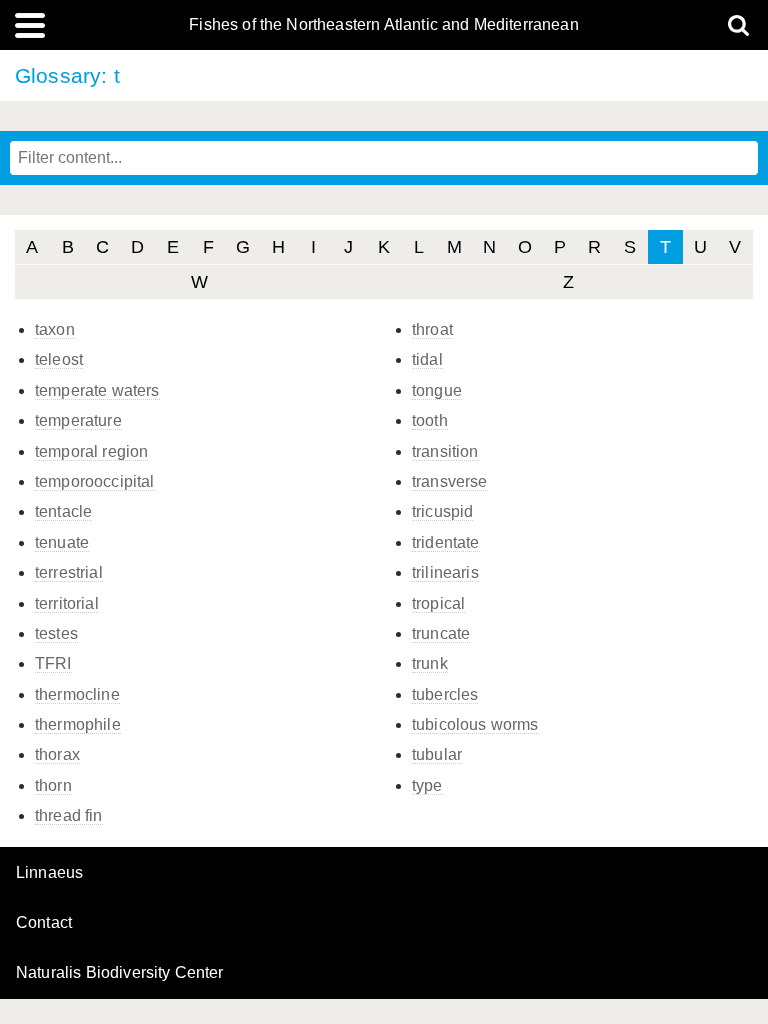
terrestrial (69, 572)
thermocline (77, 694)
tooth (430, 420)
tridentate (446, 542)
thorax (57, 754)
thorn (53, 785)
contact (44, 922)
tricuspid (442, 511)
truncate (441, 633)
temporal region (91, 451)
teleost (59, 359)
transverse (450, 481)
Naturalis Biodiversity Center (120, 973)
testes (56, 633)
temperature (78, 420)
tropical (438, 603)
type (427, 785)
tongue (437, 390)
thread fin (69, 815)
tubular (437, 754)
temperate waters (97, 390)
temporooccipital (95, 481)
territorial (67, 603)
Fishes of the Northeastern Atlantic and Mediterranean (383, 25)
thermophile (78, 724)
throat (432, 329)
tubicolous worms (475, 724)
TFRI (53, 663)
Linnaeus (49, 873)
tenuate (62, 542)
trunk (430, 663)
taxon (55, 329)
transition (445, 451)
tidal (427, 359)
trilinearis (445, 572)
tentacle (63, 511)
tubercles (445, 694)
